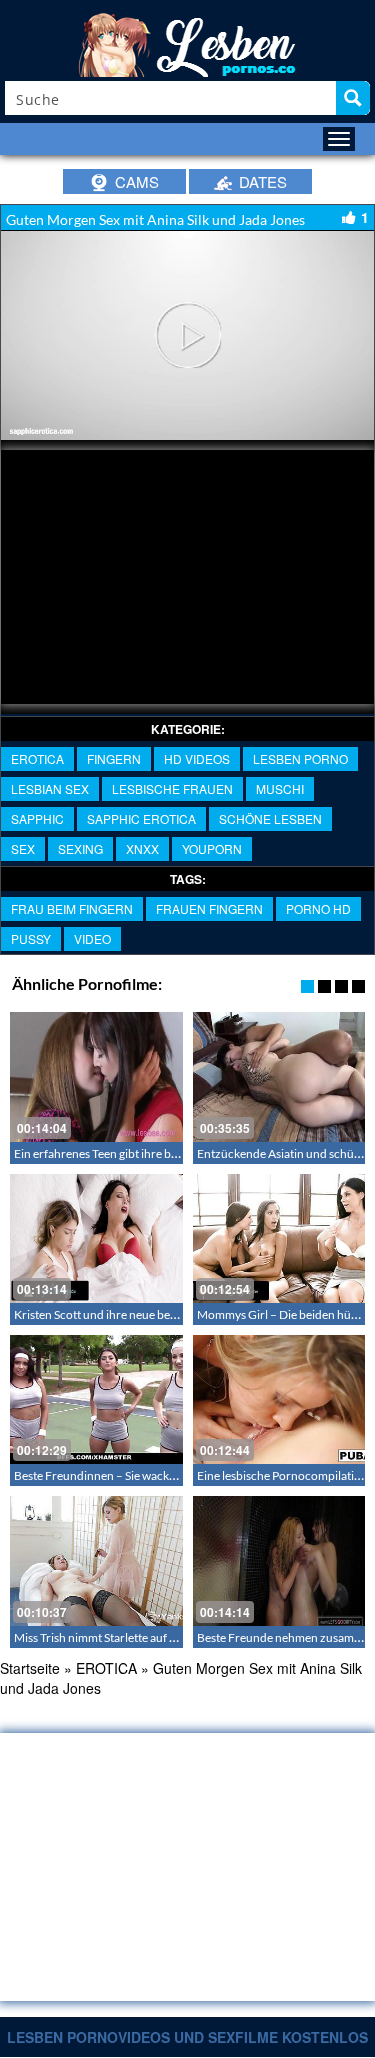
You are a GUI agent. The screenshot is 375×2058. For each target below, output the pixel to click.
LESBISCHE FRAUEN (172, 788)
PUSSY (31, 938)
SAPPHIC (37, 818)
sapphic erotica (141, 818)
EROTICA (37, 758)
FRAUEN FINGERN (209, 908)
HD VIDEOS (197, 758)
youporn (212, 848)
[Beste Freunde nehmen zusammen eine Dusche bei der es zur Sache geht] (279, 1560)
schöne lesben (270, 818)
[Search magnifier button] (353, 98)
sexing (80, 848)
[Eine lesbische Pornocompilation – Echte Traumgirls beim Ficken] (279, 1399)
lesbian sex (50, 788)
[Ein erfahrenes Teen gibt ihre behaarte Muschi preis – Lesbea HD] (96, 1076)
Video (92, 938)
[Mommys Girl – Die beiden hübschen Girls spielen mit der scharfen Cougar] (279, 1238)
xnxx (142, 848)
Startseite (30, 1668)
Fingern (114, 758)
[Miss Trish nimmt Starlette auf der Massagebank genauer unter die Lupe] (96, 1560)
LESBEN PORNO (300, 758)
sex (23, 848)
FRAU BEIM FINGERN (72, 908)
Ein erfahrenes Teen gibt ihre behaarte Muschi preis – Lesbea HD (180, 1153)
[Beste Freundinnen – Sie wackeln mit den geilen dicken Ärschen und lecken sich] (96, 1399)
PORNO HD (318, 908)
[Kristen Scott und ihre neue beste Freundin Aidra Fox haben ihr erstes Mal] (96, 1238)
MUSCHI (280, 788)
